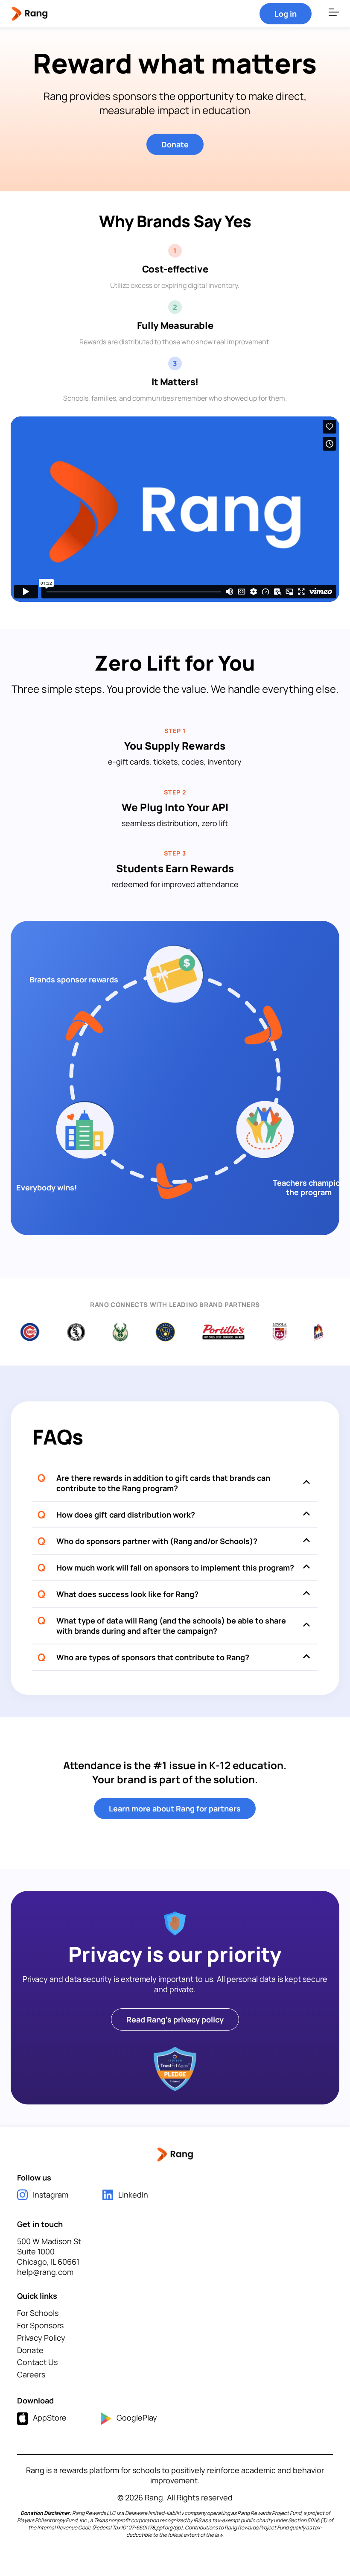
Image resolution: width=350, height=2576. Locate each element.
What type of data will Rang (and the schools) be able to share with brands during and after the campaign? (171, 1626)
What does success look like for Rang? (127, 1594)
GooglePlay (137, 2418)
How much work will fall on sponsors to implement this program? (175, 1568)
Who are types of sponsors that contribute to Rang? (153, 1657)
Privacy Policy (41, 2338)
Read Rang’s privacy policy (175, 2019)
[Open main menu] (334, 14)
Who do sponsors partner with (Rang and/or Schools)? (157, 1541)
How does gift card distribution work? (126, 1515)
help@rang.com (45, 2272)
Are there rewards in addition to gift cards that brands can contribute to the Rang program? (163, 1483)
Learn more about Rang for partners (175, 1808)
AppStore (50, 2418)
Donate (175, 144)
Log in (286, 14)
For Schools (38, 2313)
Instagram (51, 2195)
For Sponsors (40, 2325)
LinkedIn (133, 2195)
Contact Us (37, 2362)
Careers (31, 2374)
